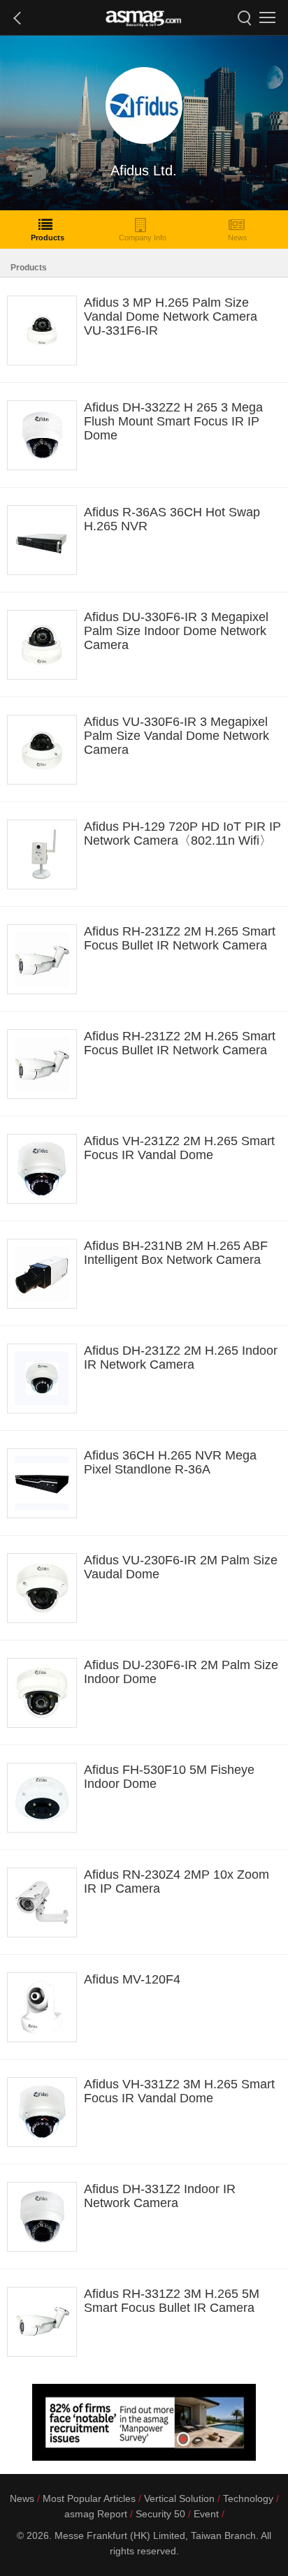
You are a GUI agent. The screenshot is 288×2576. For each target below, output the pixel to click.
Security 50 (160, 2514)
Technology (248, 2498)
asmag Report (96, 2514)
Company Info (143, 238)
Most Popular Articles (89, 2498)
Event (206, 2514)
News (238, 238)
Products (48, 238)
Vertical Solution (179, 2498)
